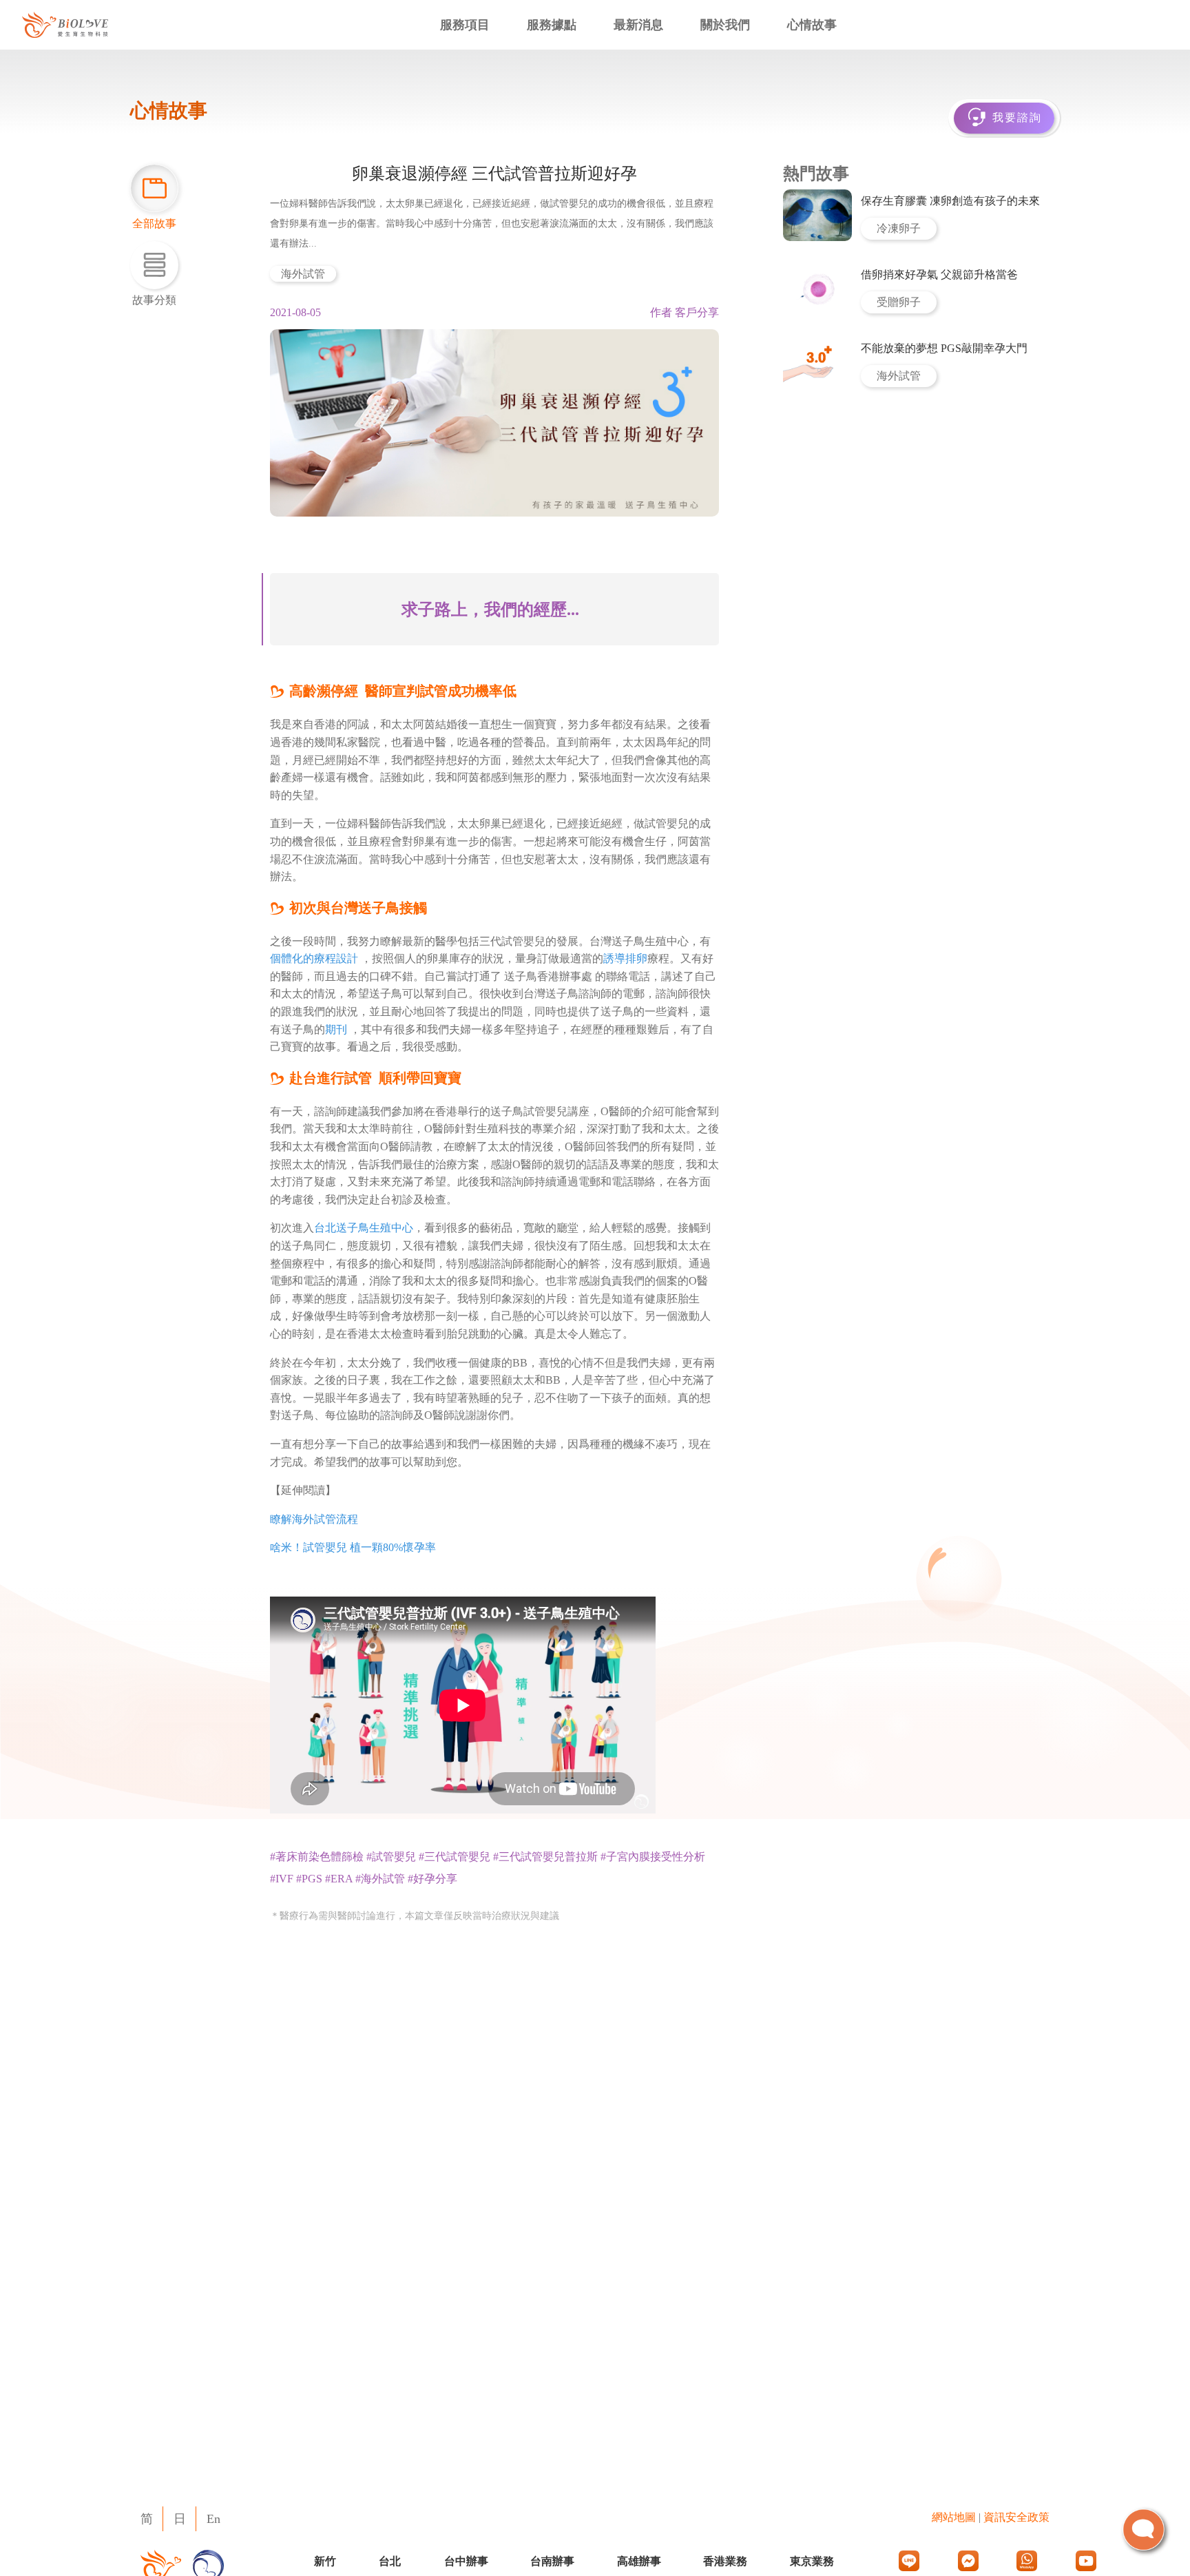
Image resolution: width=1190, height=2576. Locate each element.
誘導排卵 (625, 958)
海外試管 (303, 274)
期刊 (336, 1029)
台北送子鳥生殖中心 (364, 1228)
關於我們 (725, 25)
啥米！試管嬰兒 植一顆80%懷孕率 (353, 1547)
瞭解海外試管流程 (314, 1519)
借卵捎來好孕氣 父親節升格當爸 (939, 274)
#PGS (309, 1879)
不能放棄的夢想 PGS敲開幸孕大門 (944, 348)
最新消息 (638, 25)
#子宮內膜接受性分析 (653, 1857)
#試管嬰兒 (391, 1857)
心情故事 (812, 25)
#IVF (282, 1879)
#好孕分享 (432, 1879)
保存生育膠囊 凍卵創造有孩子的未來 (950, 201)
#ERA (339, 1879)
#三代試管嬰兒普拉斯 (545, 1857)
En (213, 2519)
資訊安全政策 (1016, 2517)
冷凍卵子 (899, 228)
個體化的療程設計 (314, 958)
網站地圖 (954, 2517)
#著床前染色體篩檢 (317, 1857)
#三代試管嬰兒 (455, 1857)
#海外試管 (380, 1879)
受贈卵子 (899, 302)
